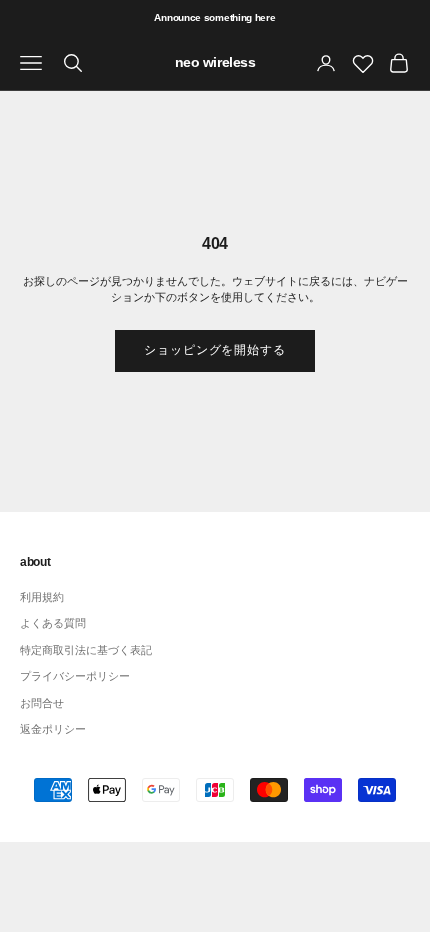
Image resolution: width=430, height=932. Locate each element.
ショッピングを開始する (215, 350)
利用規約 (42, 597)
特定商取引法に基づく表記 (86, 650)
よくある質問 (53, 623)
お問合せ (42, 703)
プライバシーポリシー (75, 676)
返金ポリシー (53, 729)
